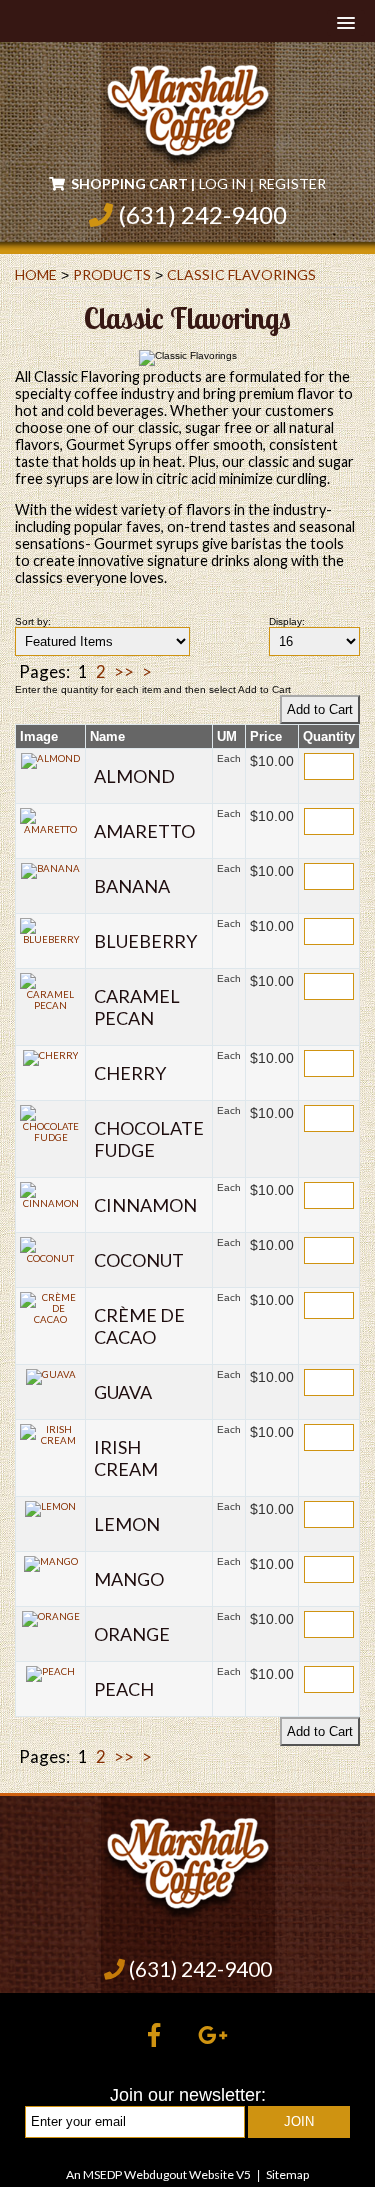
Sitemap (287, 2174)
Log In (222, 183)
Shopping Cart (129, 183)
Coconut (139, 1260)
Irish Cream (126, 1458)
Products (112, 274)
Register (292, 183)
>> (124, 671)
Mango (129, 1579)
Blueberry (145, 941)
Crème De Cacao (139, 1326)
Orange (132, 1634)
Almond (134, 776)
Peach (124, 1689)
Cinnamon (145, 1205)
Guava (123, 1392)
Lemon (127, 1524)
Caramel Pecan (137, 1007)
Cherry (130, 1073)
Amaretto (144, 831)
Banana (132, 886)
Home (36, 274)
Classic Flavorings (241, 274)
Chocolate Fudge (149, 1139)
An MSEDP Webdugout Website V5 (158, 2174)
